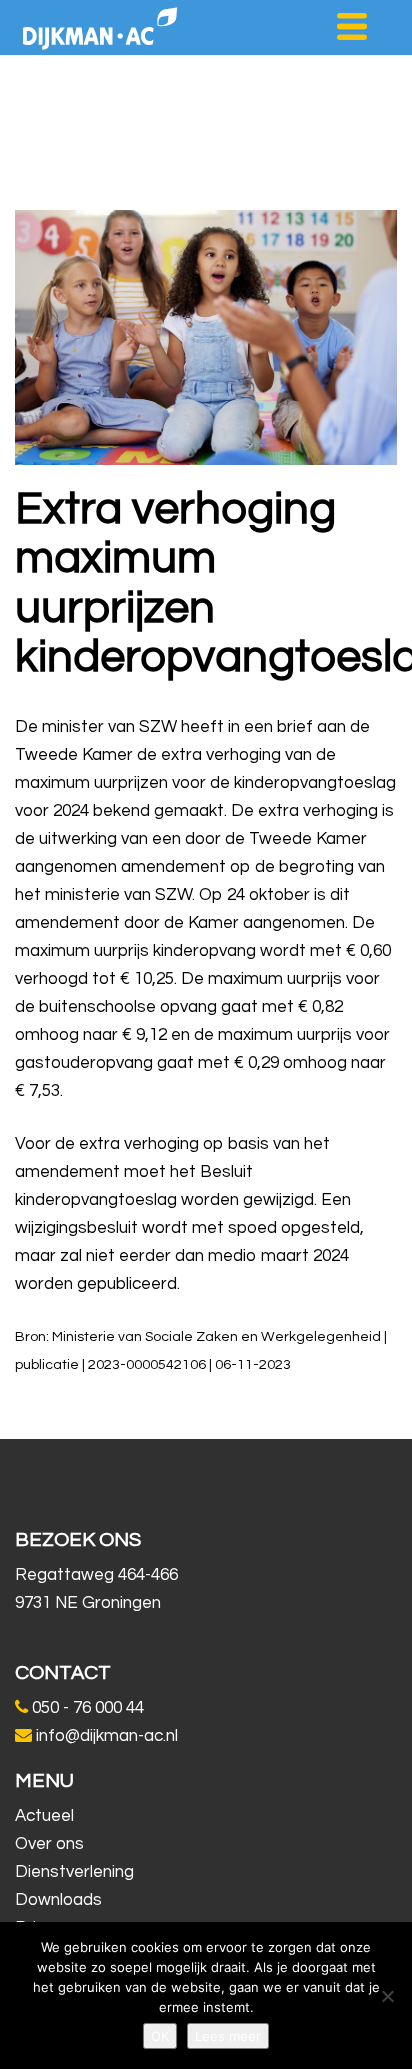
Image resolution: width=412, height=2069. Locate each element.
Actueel (44, 1816)
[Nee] (387, 1996)
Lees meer (228, 2036)
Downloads (58, 1900)
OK (160, 2036)
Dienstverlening (74, 1872)
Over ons (49, 1844)
